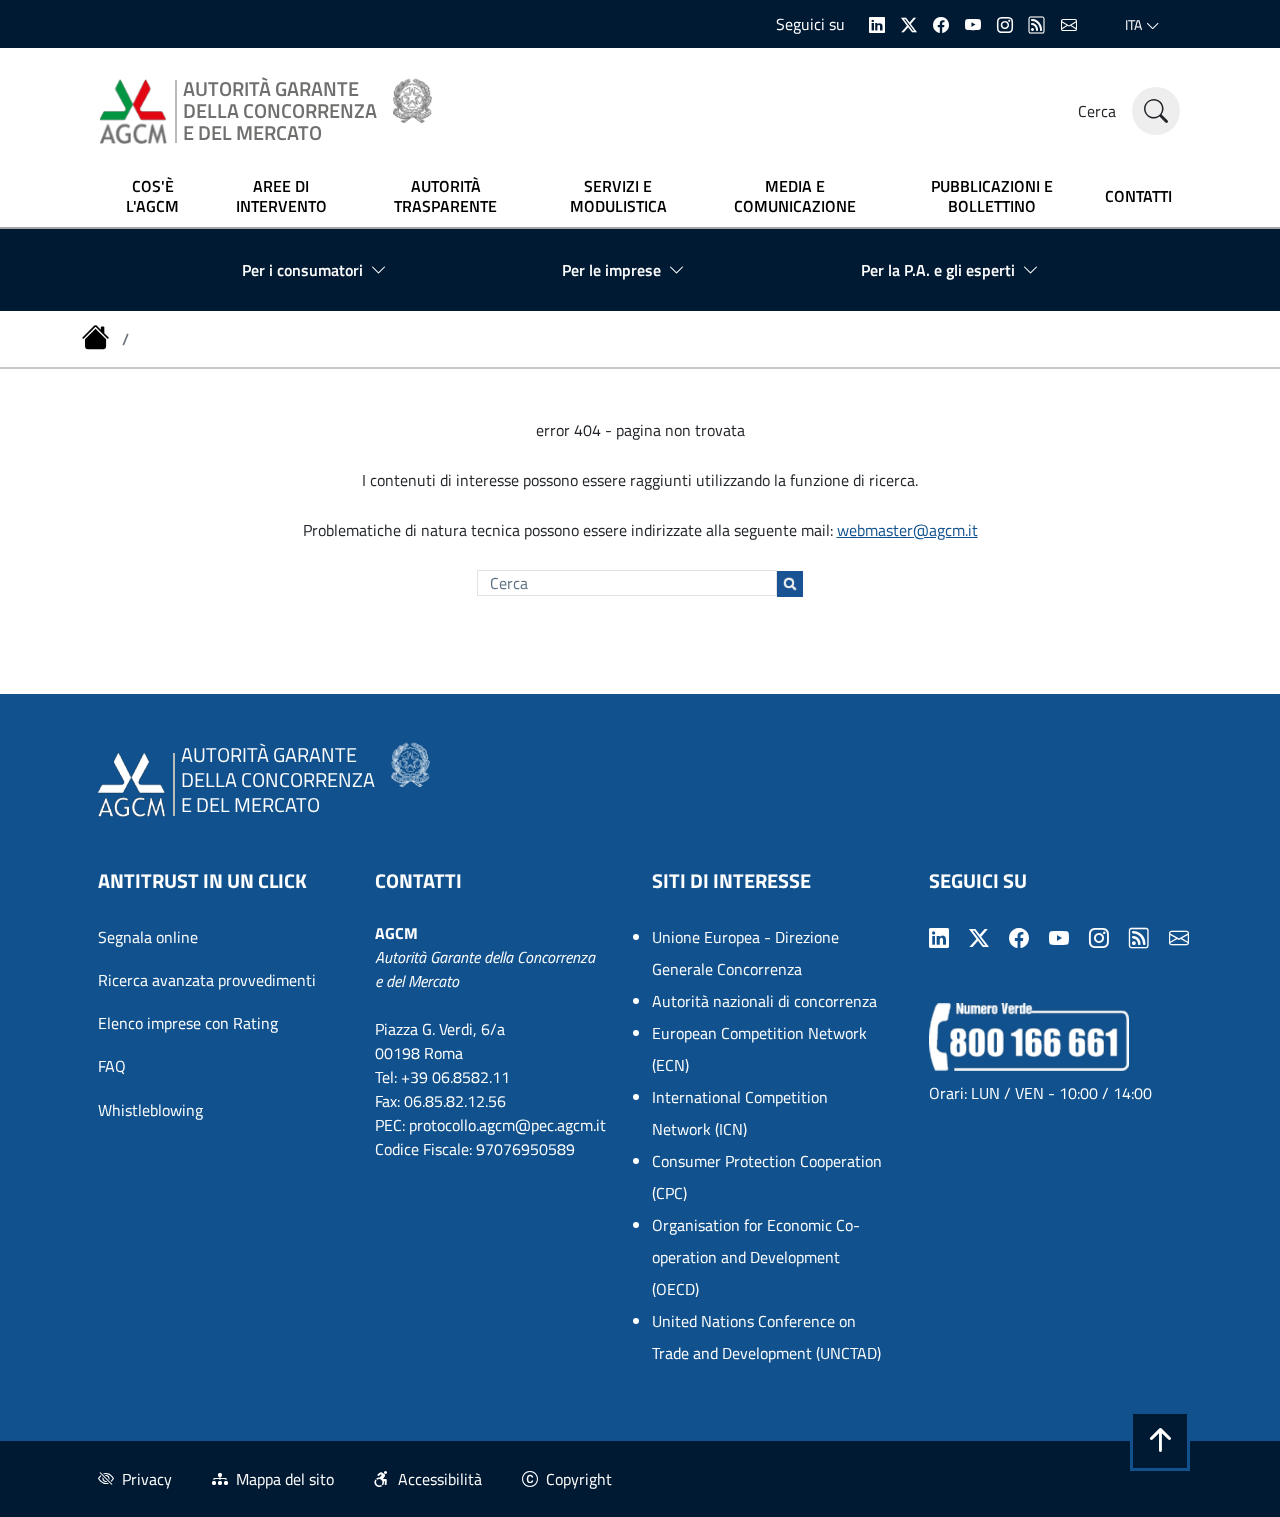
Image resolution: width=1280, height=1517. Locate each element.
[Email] (1069, 23)
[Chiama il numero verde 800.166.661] (1029, 1035)
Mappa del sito (285, 1479)
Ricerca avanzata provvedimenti (207, 980)
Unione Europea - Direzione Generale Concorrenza (745, 953)
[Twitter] (909, 23)
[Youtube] (973, 23)
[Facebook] (941, 23)
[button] (1160, 1441)
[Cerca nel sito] (1156, 111)
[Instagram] (1005, 23)
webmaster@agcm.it (907, 530)
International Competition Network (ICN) (740, 1113)
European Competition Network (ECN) (759, 1049)
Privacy (147, 1479)
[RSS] (1037, 23)
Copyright (579, 1479)
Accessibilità (440, 1479)
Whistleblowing (150, 1110)
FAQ (112, 1066)
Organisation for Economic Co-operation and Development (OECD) (756, 1257)
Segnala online (148, 937)
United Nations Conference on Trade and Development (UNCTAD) (766, 1337)
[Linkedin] (877, 23)
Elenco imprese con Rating (188, 1023)
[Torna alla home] (98, 339)
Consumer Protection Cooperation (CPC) (767, 1177)
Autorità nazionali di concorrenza (764, 1001)
